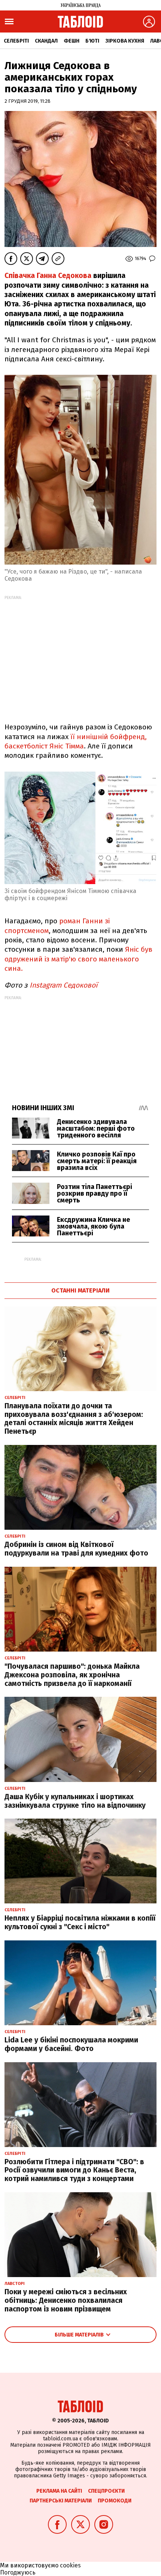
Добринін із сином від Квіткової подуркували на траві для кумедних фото (76, 1549)
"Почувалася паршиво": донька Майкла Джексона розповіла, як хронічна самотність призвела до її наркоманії (72, 1675)
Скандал (46, 41)
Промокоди (115, 2501)
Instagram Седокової (63, 985)
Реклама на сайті (59, 2491)
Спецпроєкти (106, 2491)
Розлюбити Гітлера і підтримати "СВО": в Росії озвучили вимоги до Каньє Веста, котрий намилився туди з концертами (74, 2170)
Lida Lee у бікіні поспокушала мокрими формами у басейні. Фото (71, 2044)
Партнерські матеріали (61, 2501)
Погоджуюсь (18, 2572)
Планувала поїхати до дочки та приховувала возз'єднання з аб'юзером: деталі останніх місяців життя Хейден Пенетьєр (74, 1419)
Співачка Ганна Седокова (48, 276)
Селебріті (16, 41)
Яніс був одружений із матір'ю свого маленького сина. (78, 959)
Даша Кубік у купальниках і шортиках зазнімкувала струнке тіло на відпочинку (75, 1801)
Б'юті (92, 41)
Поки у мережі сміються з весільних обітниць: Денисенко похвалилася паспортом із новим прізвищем (66, 2300)
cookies (70, 2565)
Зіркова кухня (125, 41)
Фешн (72, 41)
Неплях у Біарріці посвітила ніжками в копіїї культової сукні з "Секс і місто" (80, 1922)
